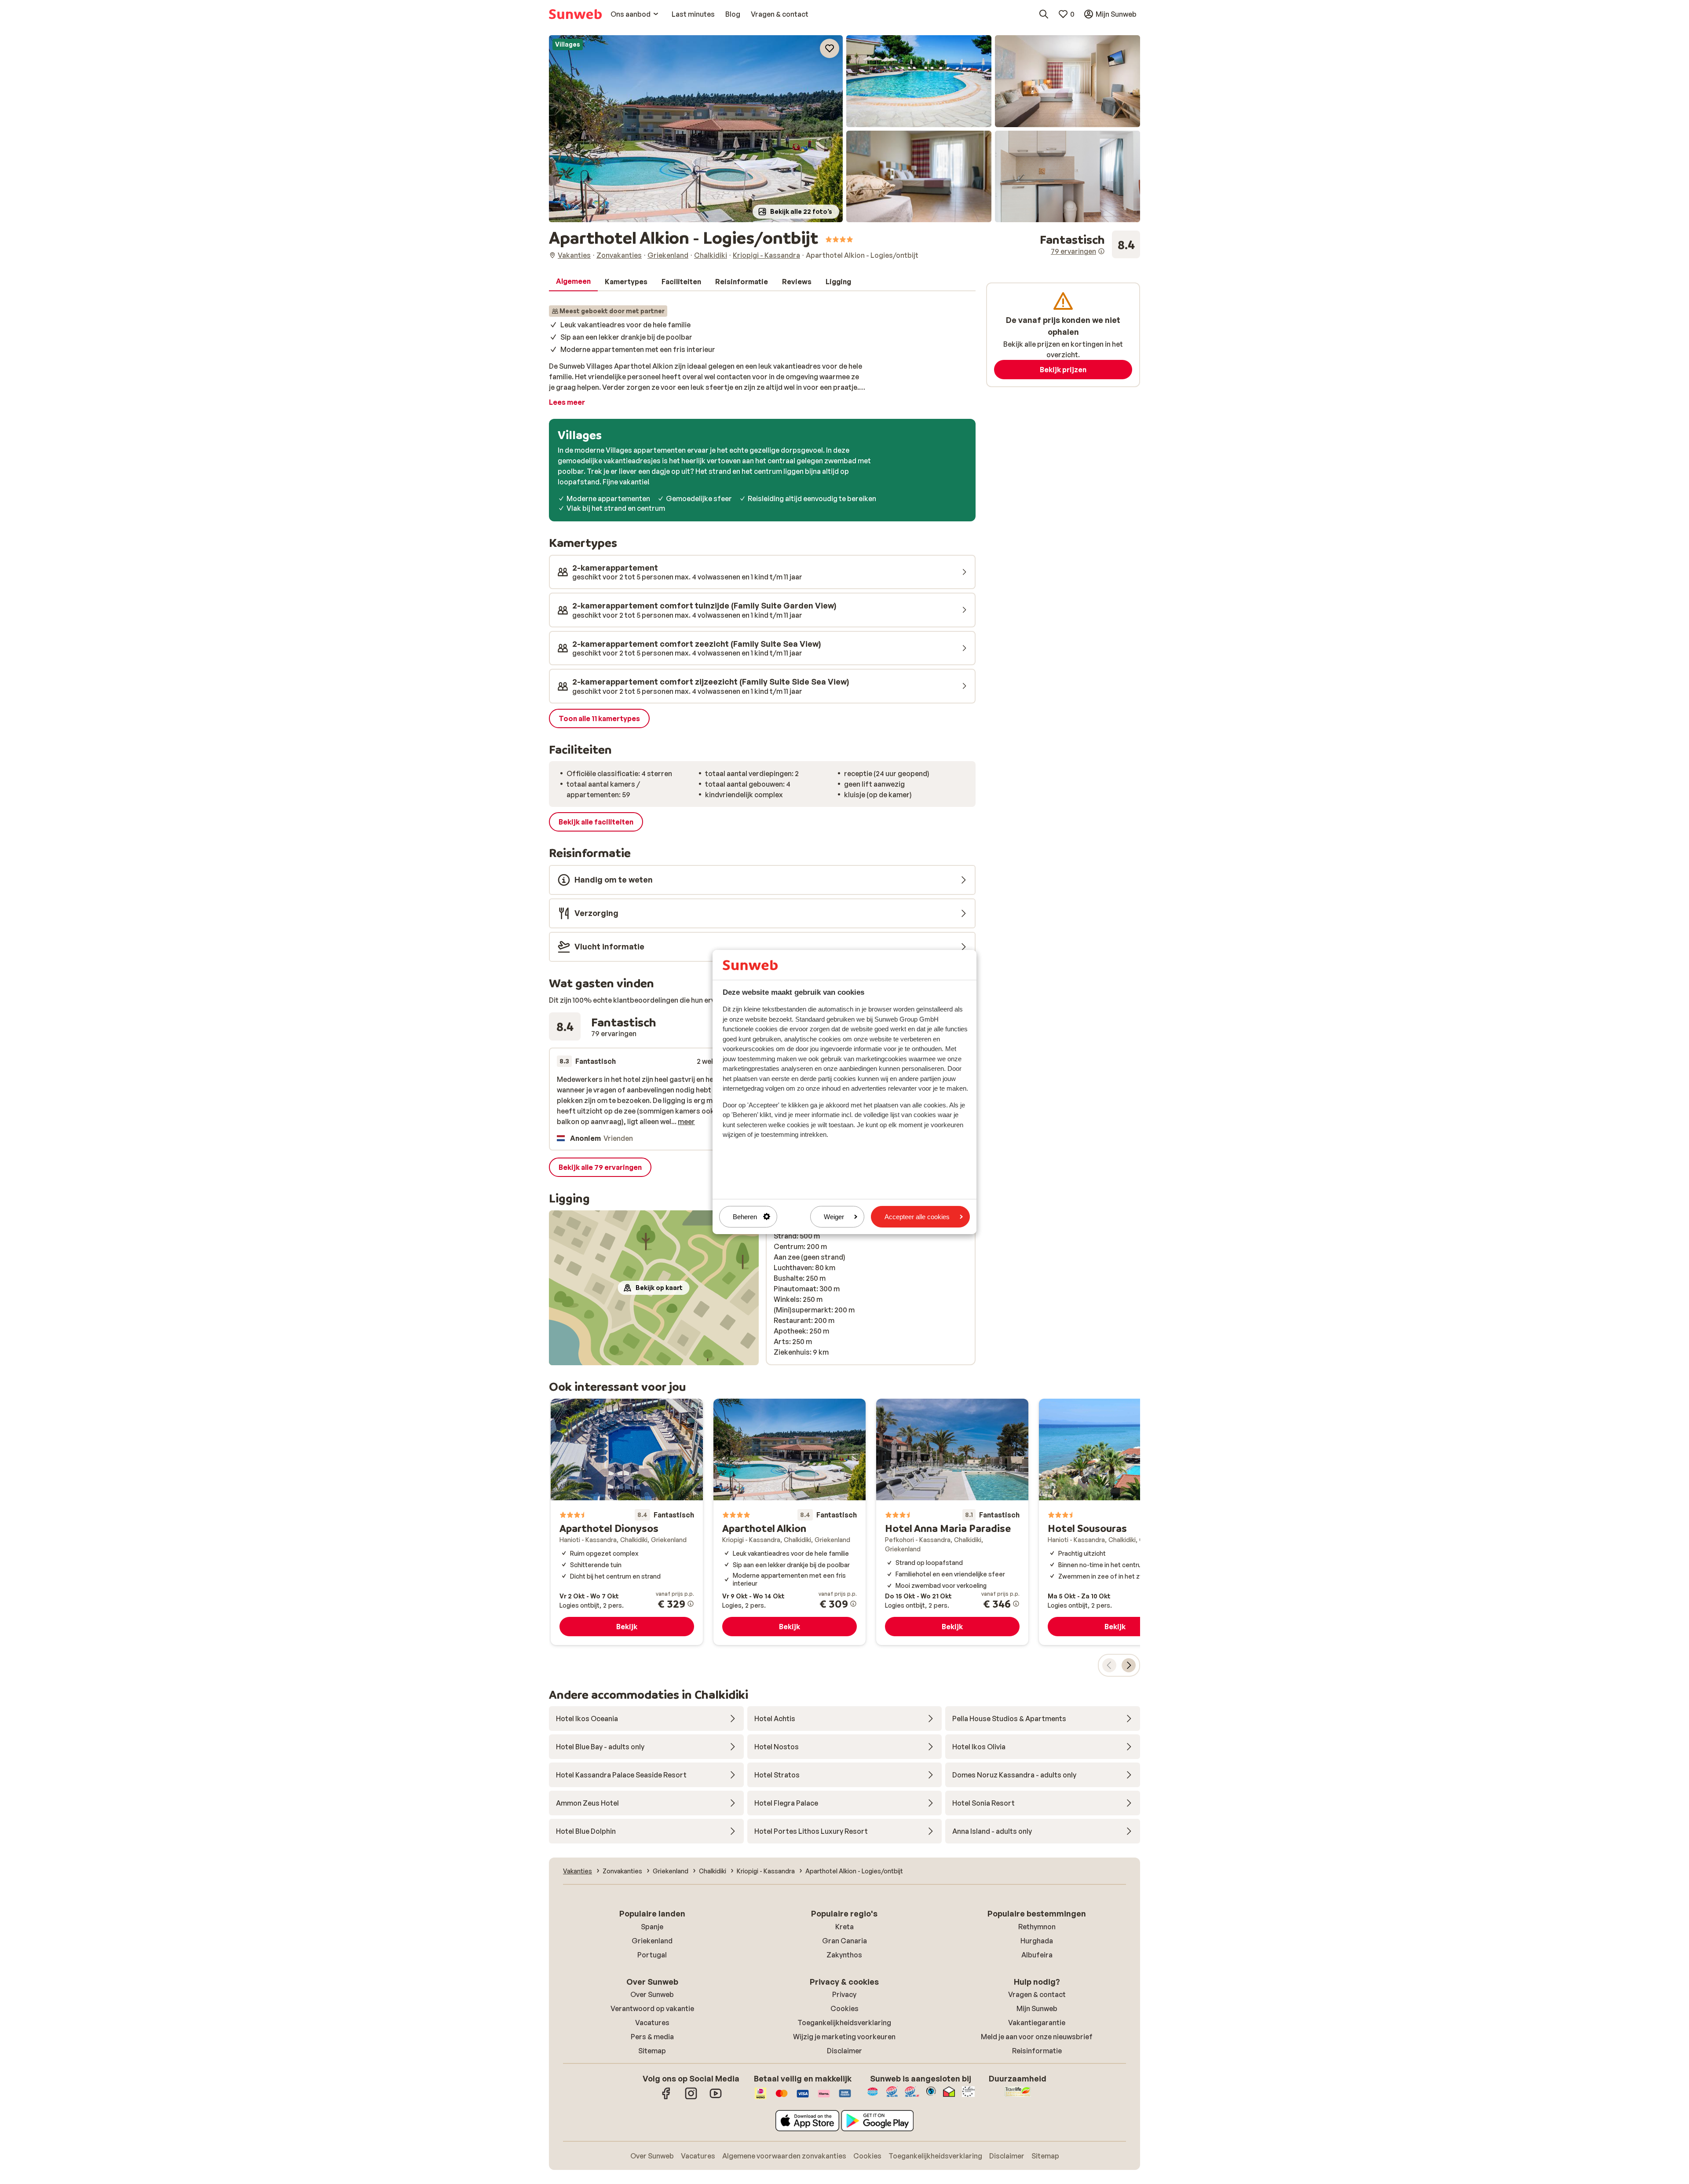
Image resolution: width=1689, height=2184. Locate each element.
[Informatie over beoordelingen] (1101, 251)
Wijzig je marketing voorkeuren (844, 2037)
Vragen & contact (1037, 1994)
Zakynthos (844, 1955)
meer (686, 1121)
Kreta (844, 1927)
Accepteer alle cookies (917, 1217)
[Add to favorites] (830, 48)
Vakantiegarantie (1037, 2023)
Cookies (844, 2008)
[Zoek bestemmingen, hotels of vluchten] (1044, 14)
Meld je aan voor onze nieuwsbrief (1037, 2037)
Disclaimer (844, 2051)
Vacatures (652, 2023)
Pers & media (652, 2037)
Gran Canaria (844, 1941)
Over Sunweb (652, 1994)
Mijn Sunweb (1037, 2008)
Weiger (834, 1217)
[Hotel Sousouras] (1115, 1522)
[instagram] (691, 2098)
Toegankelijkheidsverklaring (844, 2023)
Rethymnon (1037, 1927)
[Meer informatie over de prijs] (691, 1604)
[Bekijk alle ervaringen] (1090, 245)
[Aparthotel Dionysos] (627, 1522)
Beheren (745, 1217)
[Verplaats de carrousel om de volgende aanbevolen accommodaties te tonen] (1129, 1665)
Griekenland (652, 1941)
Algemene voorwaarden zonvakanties (784, 2156)
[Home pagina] (575, 14)
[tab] (573, 282)
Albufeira (1037, 1955)
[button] (696, 129)
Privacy (844, 1994)
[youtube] (716, 2098)
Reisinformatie (1037, 2051)
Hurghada (1037, 1941)
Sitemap (652, 2051)
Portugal (652, 1955)
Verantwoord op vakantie (652, 2008)
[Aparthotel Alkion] (790, 1522)
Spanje (652, 1927)
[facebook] (666, 2098)
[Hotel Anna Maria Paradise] (952, 1522)
